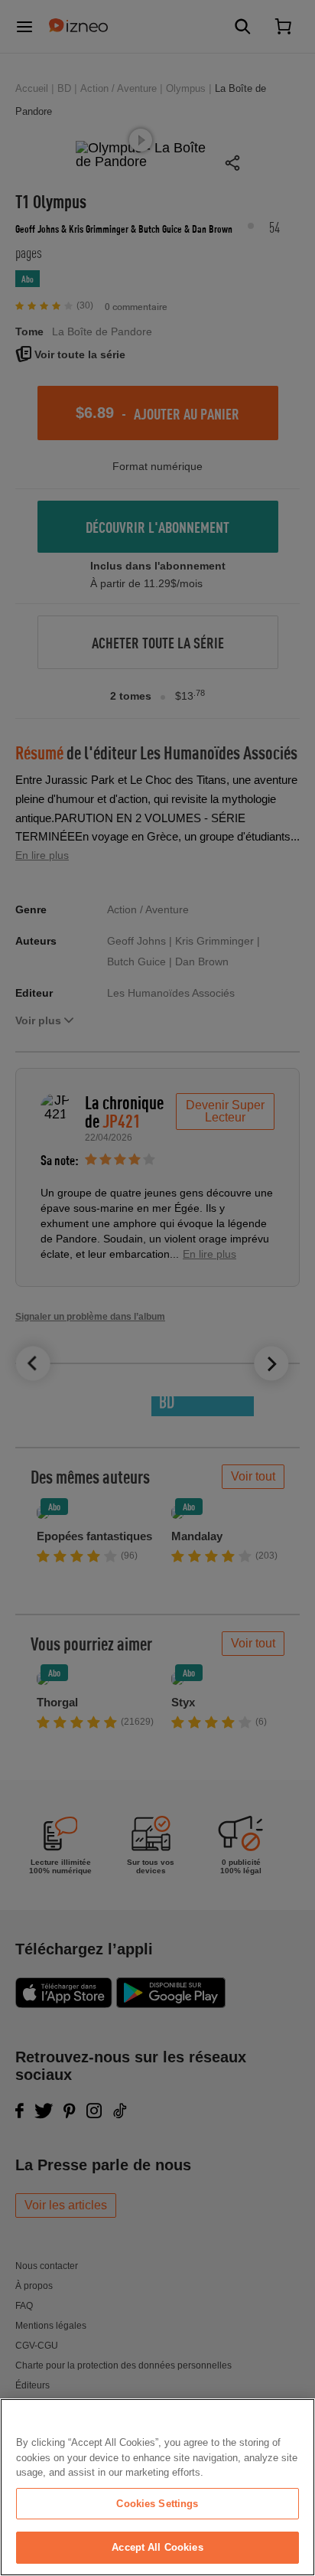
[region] (157, 2487)
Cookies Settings (157, 2504)
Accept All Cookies (157, 2547)
